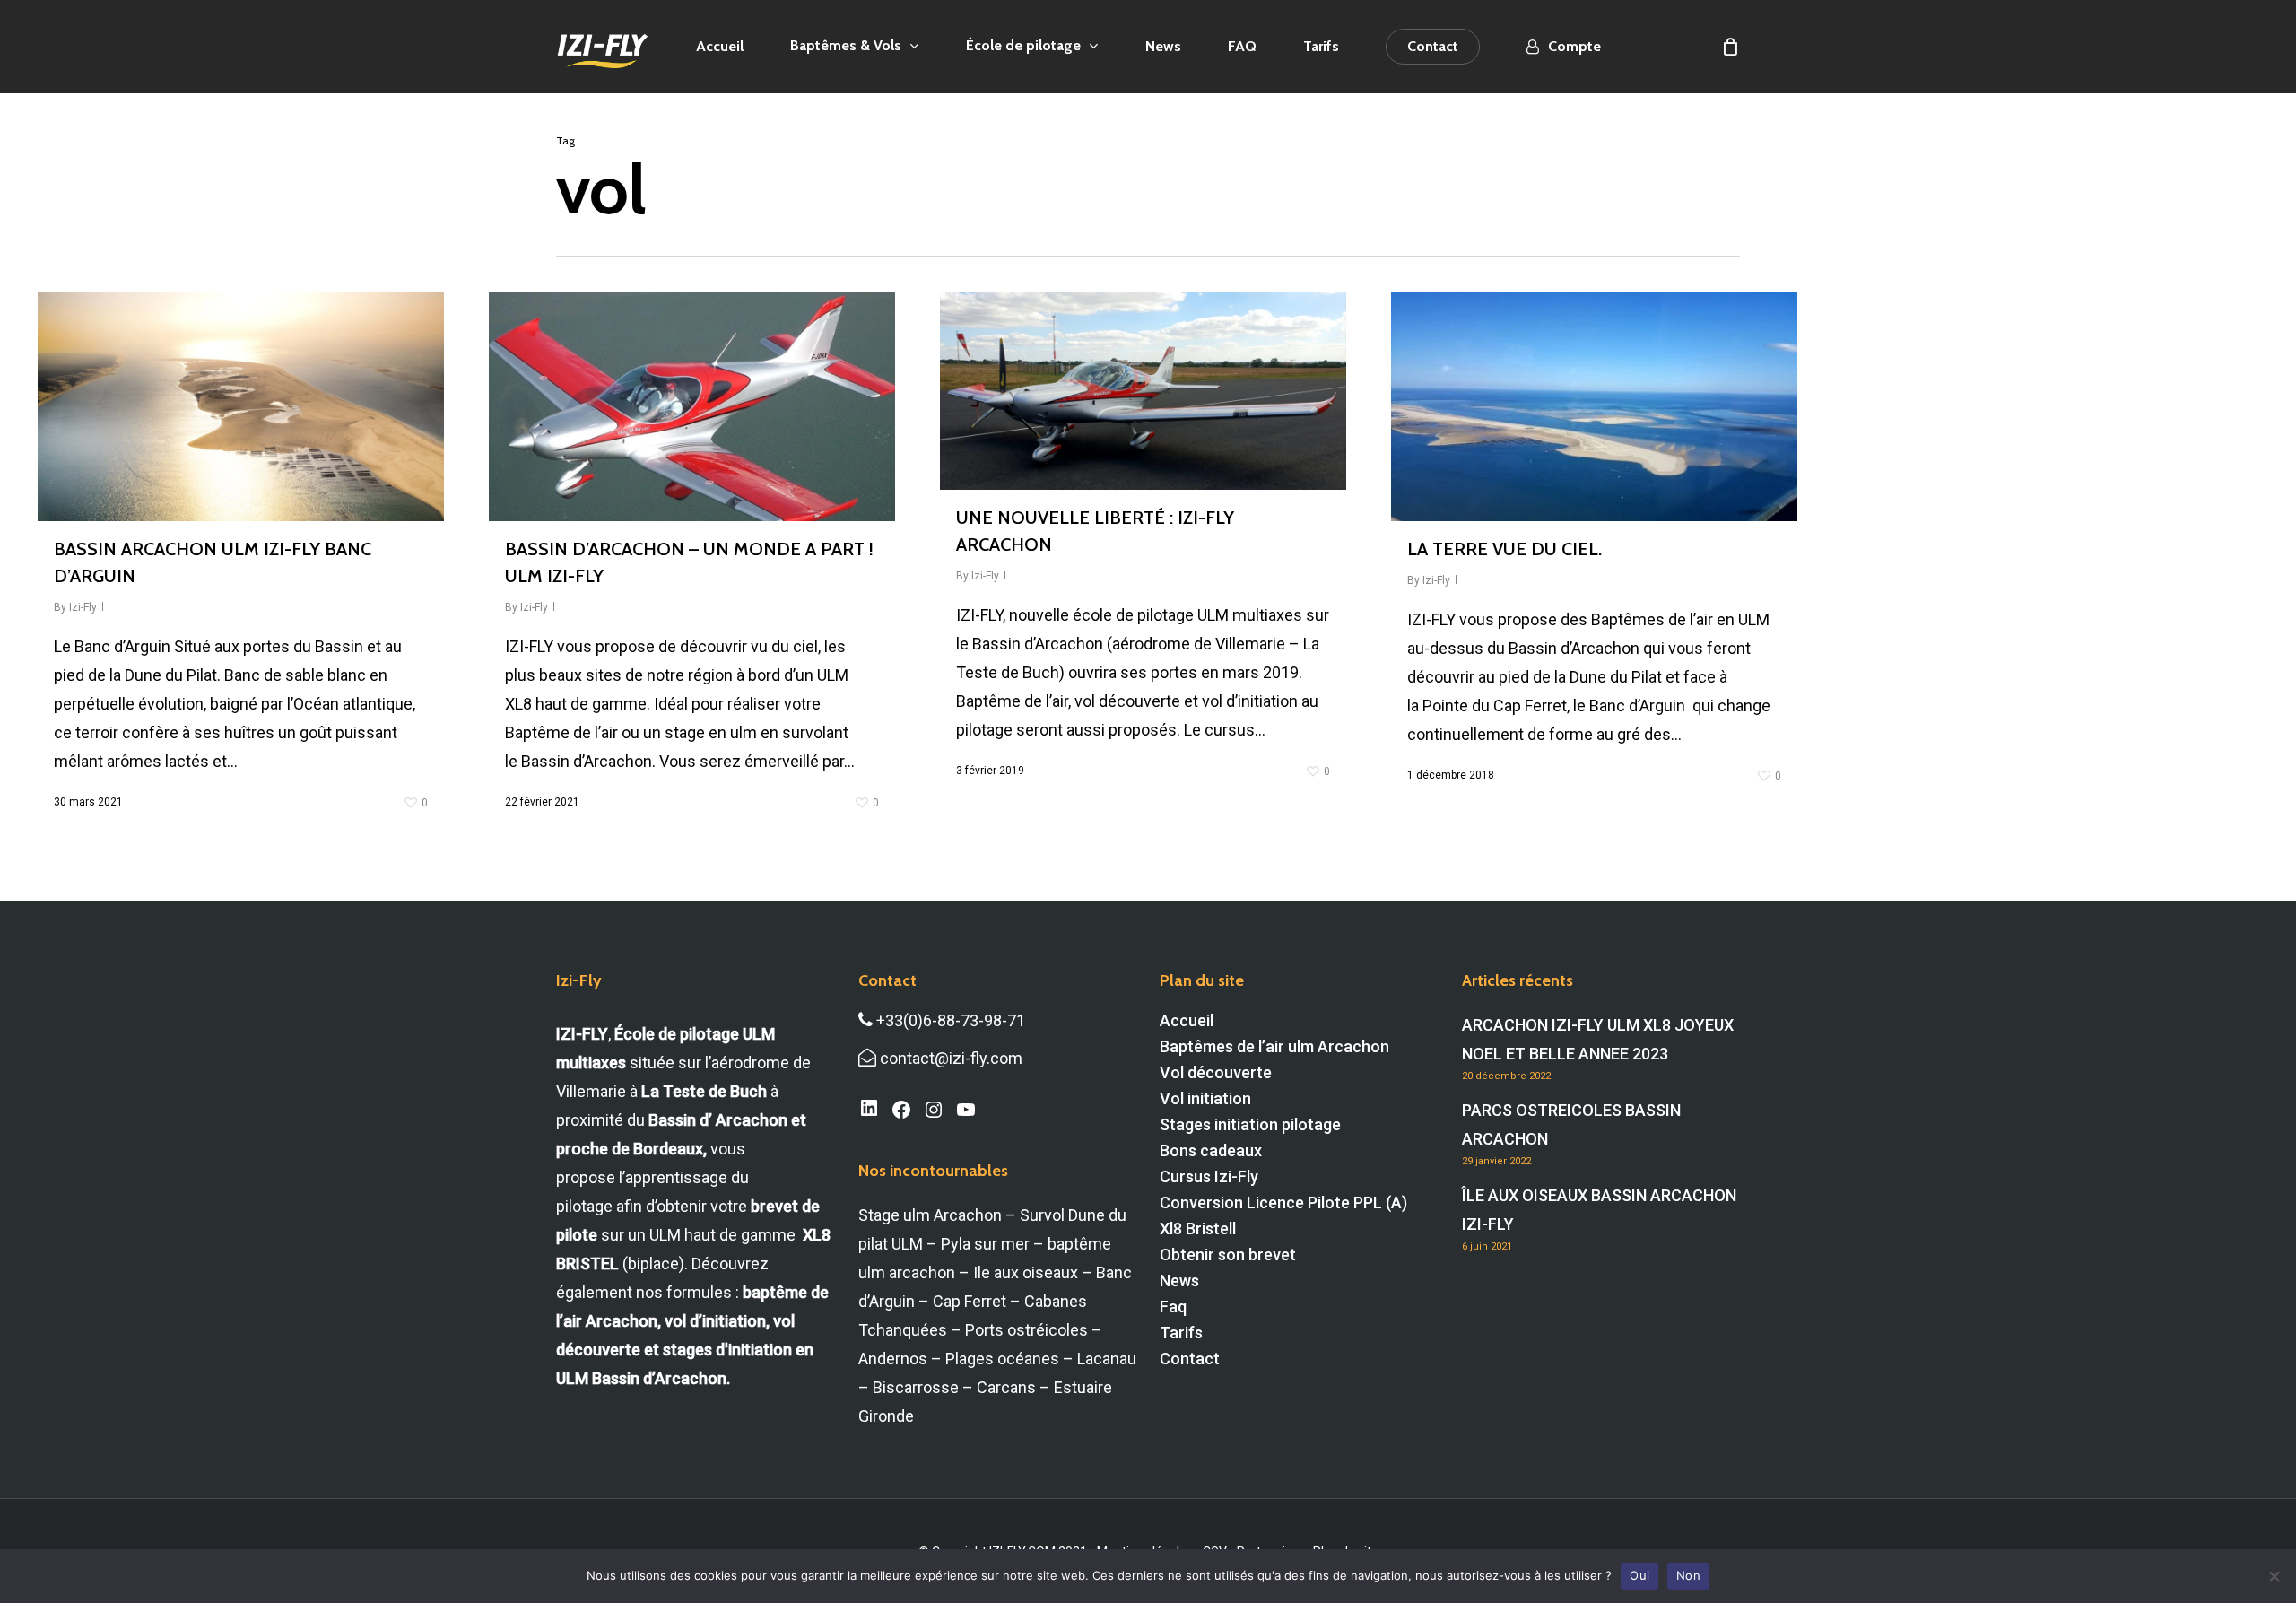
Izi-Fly (83, 607)
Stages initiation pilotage (1250, 1124)
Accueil (1187, 1020)
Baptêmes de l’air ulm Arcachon (1274, 1046)
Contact (1190, 1359)
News (1179, 1281)
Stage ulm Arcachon (930, 1215)
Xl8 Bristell (1198, 1228)
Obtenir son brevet (1228, 1255)
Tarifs (1181, 1333)
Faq (1173, 1307)
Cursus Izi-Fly (1209, 1176)
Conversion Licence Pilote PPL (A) (1283, 1202)
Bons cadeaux (1211, 1150)
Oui (1639, 1575)
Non (1688, 1575)
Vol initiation (1205, 1098)
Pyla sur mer (985, 1244)
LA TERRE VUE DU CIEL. (1505, 549)
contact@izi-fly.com (949, 1058)
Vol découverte (1216, 1072)
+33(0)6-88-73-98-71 (949, 1020)
